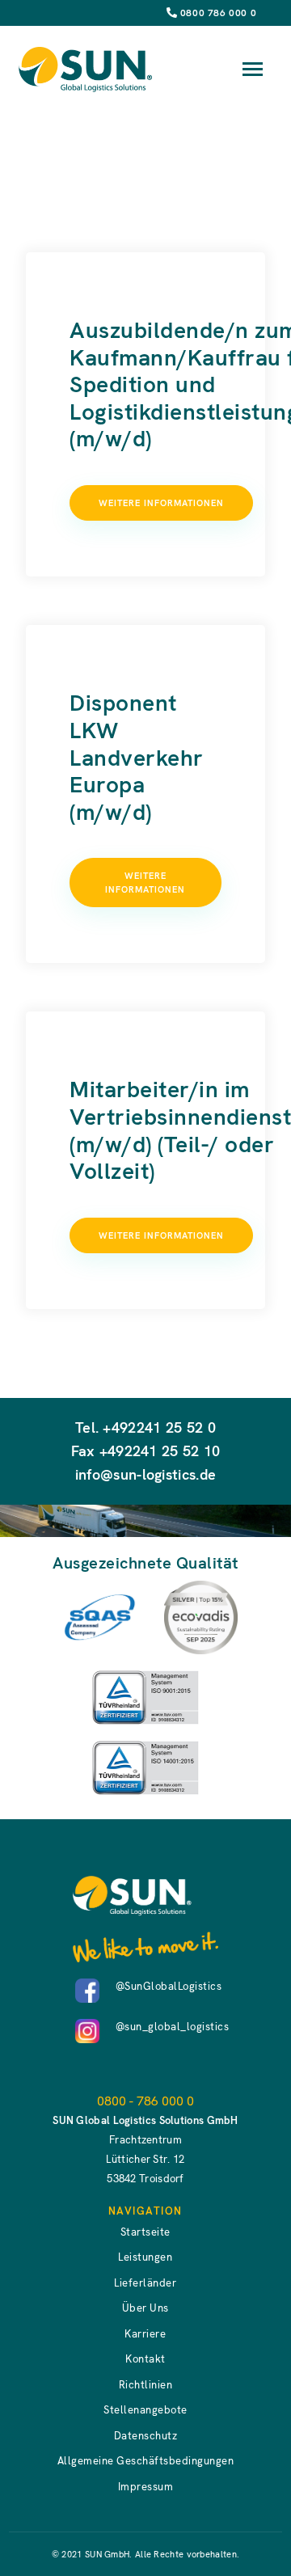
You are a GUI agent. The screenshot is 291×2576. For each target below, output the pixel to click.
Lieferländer (145, 2283)
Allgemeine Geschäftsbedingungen (146, 2461)
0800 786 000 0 (218, 13)
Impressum (146, 2487)
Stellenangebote (145, 2410)
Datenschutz (146, 2436)
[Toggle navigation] (253, 69)
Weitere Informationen (161, 503)
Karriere (145, 2334)
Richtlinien (146, 2385)
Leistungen (145, 2257)
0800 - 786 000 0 (145, 2101)
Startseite (145, 2232)
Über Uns (145, 2308)
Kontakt (145, 2359)
